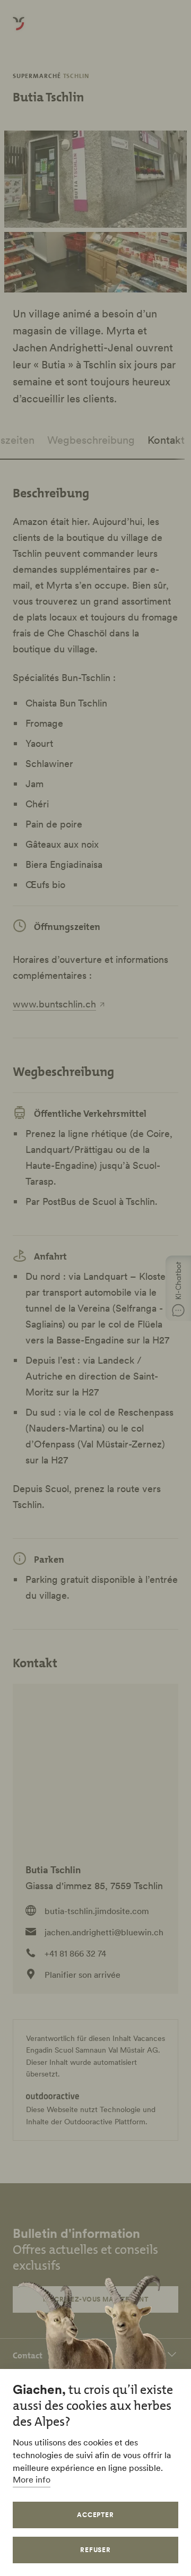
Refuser (96, 2550)
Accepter (96, 2515)
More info (32, 2479)
